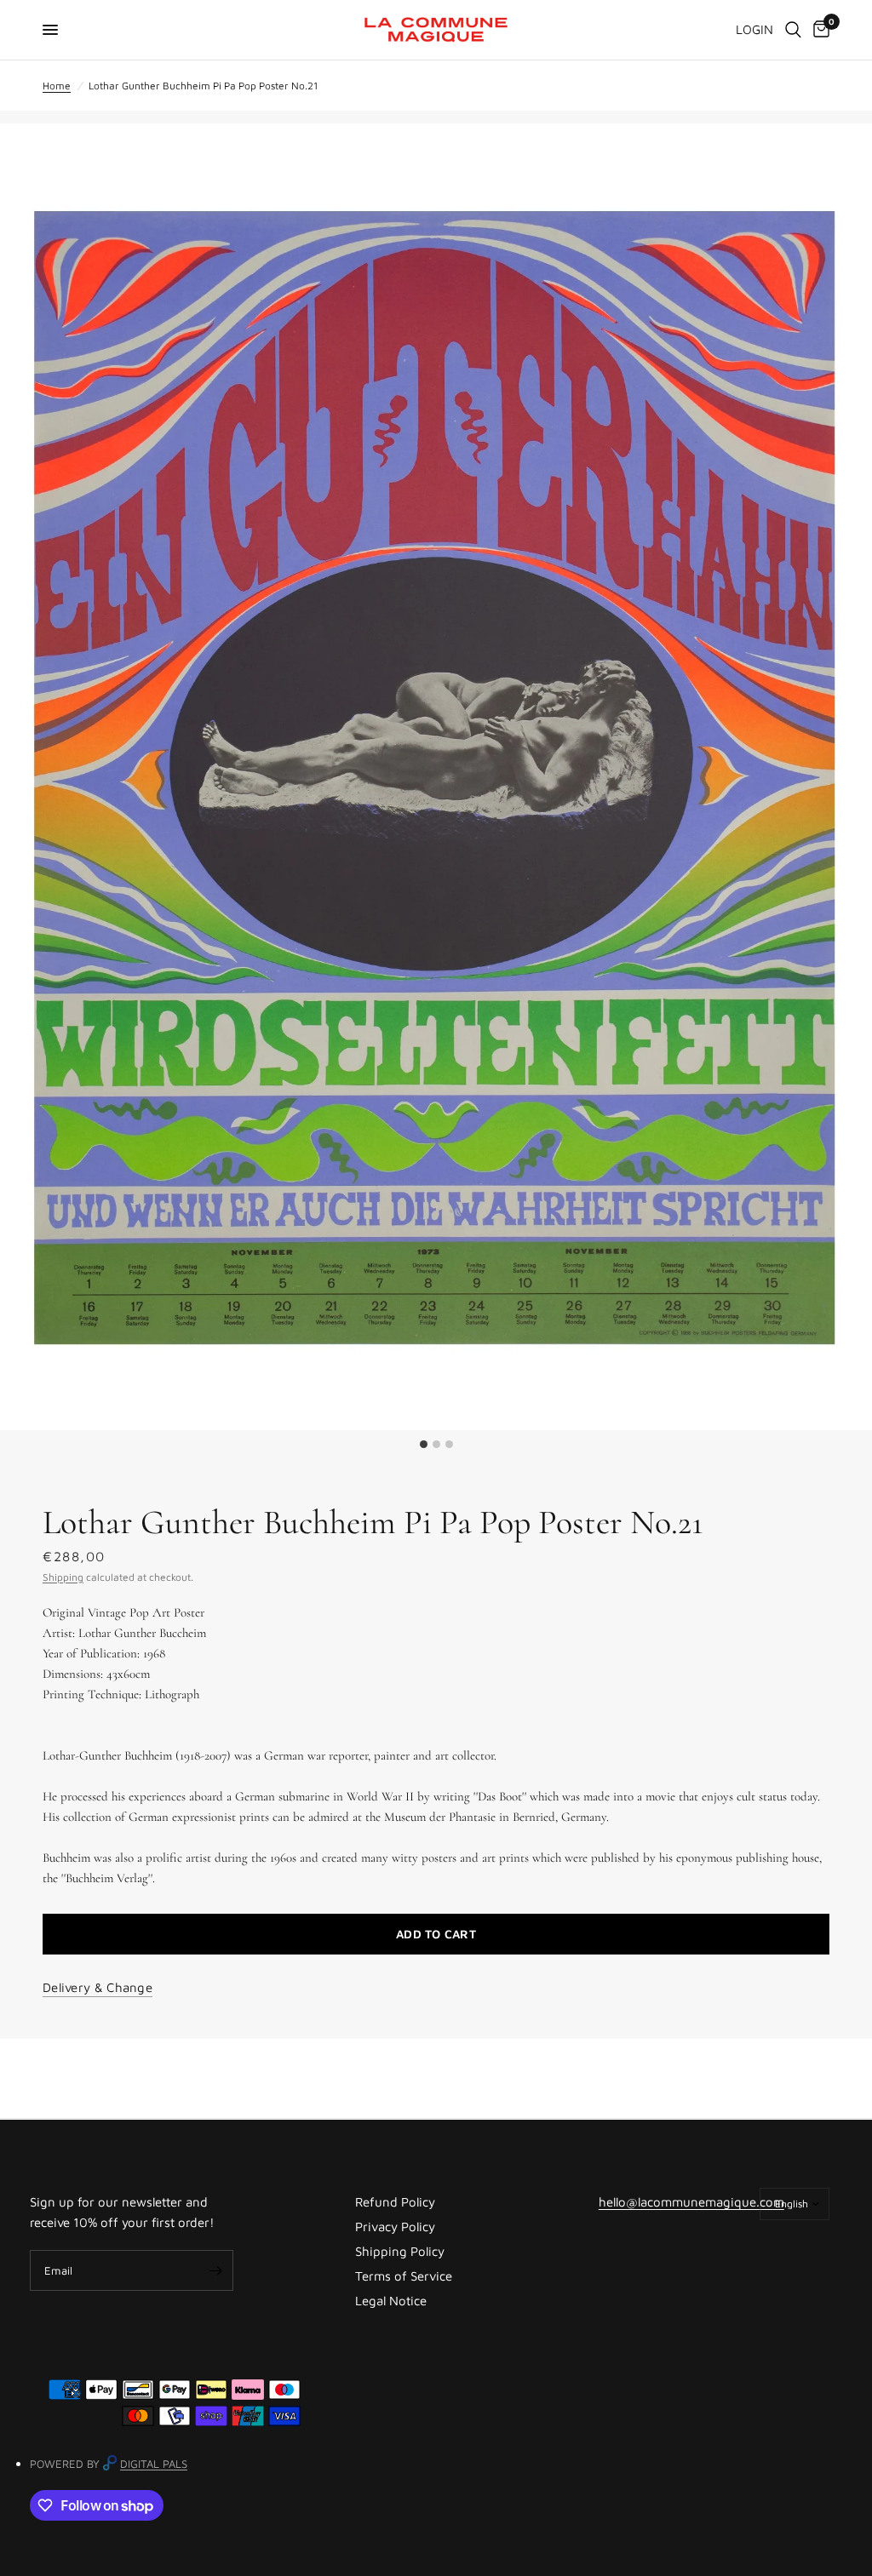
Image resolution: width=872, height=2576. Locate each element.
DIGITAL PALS (154, 2464)
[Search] (793, 30)
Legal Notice (391, 2301)
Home (57, 86)
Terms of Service (404, 2276)
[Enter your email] (216, 2270)
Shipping (63, 1577)
